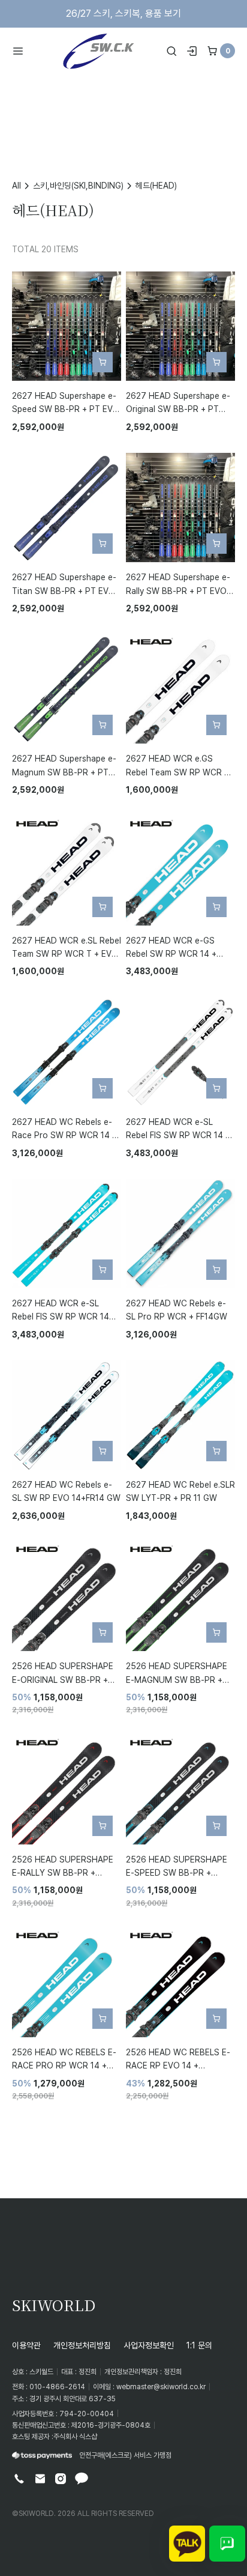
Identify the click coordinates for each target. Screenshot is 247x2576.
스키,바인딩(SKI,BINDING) (78, 185)
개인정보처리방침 (82, 2345)
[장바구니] (212, 51)
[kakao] (82, 2479)
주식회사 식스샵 (75, 2436)
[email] (40, 2479)
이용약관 (26, 2345)
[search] (171, 51)
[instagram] (61, 2479)
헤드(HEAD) (156, 185)
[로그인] (192, 51)
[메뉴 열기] (22, 51)
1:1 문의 (199, 2345)
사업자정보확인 (149, 2345)
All (16, 185)
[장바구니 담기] (103, 362)
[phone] (19, 2479)
